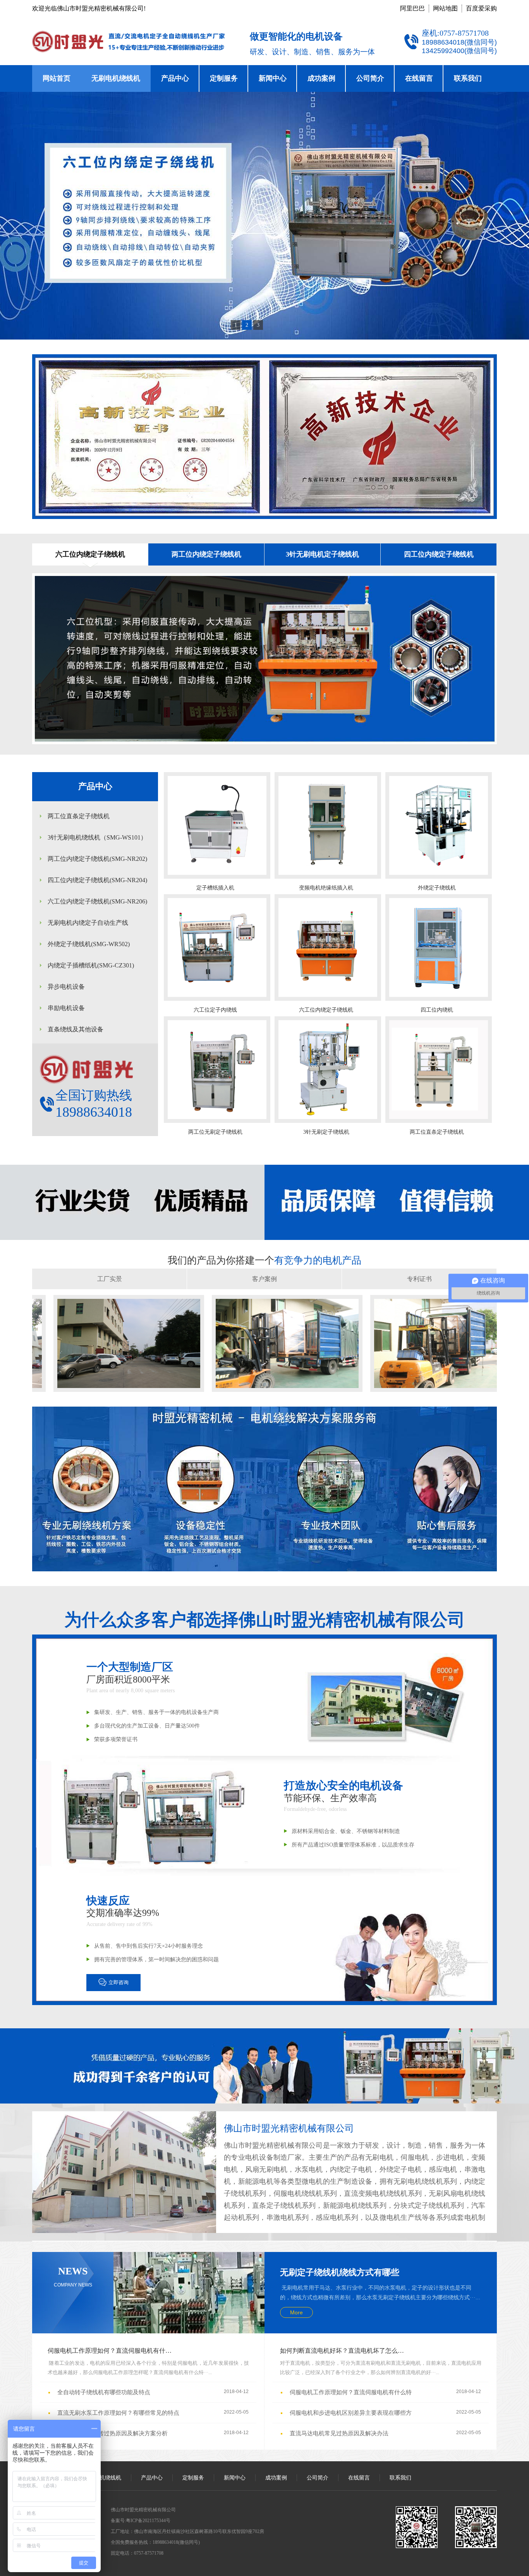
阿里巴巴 (412, 8)
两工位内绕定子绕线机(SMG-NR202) (97, 859)
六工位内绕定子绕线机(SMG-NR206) (97, 901)
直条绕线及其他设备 (76, 1029)
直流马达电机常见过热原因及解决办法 (339, 2433)
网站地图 (445, 8)
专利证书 (419, 1279)
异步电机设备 (66, 987)
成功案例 (321, 78)
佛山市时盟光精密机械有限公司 (289, 2128)
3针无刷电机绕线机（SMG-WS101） (97, 837)
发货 (108, 1399)
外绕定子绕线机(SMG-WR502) (89, 944)
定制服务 (224, 78)
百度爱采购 (481, 8)
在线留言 (419, 78)
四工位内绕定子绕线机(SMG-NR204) (97, 880)
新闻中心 (273, 78)
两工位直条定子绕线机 (79, 816)
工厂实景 (110, 1279)
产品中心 (175, 78)
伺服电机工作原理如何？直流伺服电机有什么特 (112, 2351)
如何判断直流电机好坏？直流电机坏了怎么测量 (345, 2351)
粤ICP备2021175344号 (148, 2521)
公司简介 (370, 78)
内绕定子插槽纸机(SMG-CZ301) (91, 965)
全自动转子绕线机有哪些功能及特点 (104, 2392)
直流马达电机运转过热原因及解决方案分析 (112, 2433)
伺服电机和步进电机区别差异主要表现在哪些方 (351, 2413)
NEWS (73, 2277)
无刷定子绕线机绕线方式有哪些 (340, 2272)
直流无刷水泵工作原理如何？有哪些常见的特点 (118, 2413)
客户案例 (264, 1279)
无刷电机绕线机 (116, 78)
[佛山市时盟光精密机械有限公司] (264, 216)
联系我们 (468, 78)
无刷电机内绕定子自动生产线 (88, 923)
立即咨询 (119, 1982)
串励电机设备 (66, 1008)
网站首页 (57, 78)
